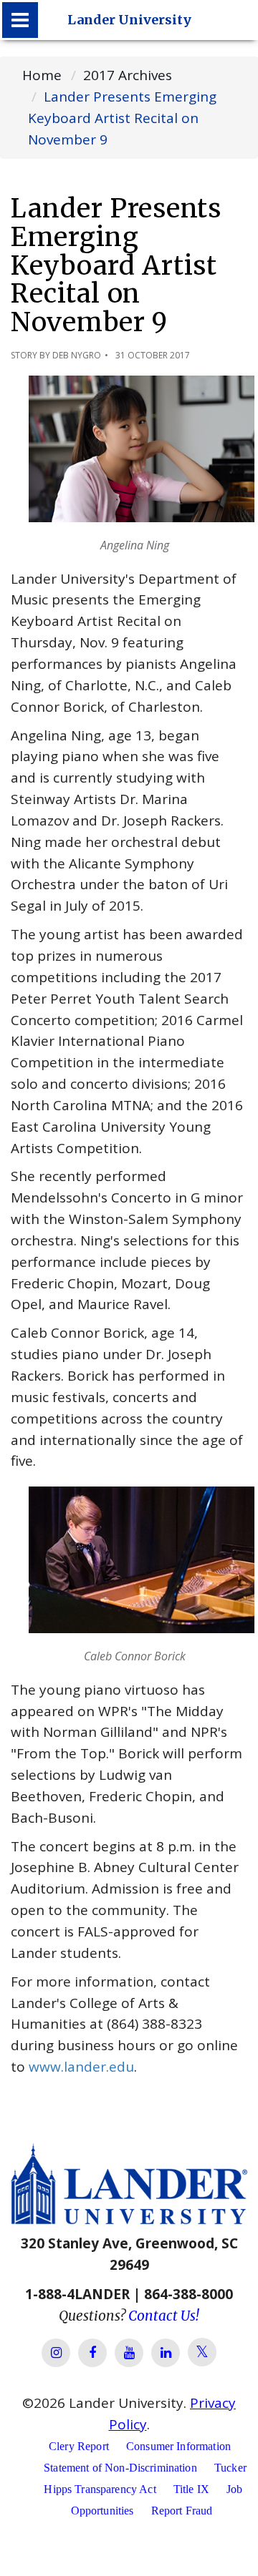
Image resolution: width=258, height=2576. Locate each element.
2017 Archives (128, 75)
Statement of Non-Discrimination (120, 2468)
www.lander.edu (81, 2067)
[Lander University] (20, 20)
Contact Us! (164, 2316)
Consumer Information (178, 2446)
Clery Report (79, 2446)
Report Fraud (182, 2511)
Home (42, 75)
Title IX (191, 2489)
